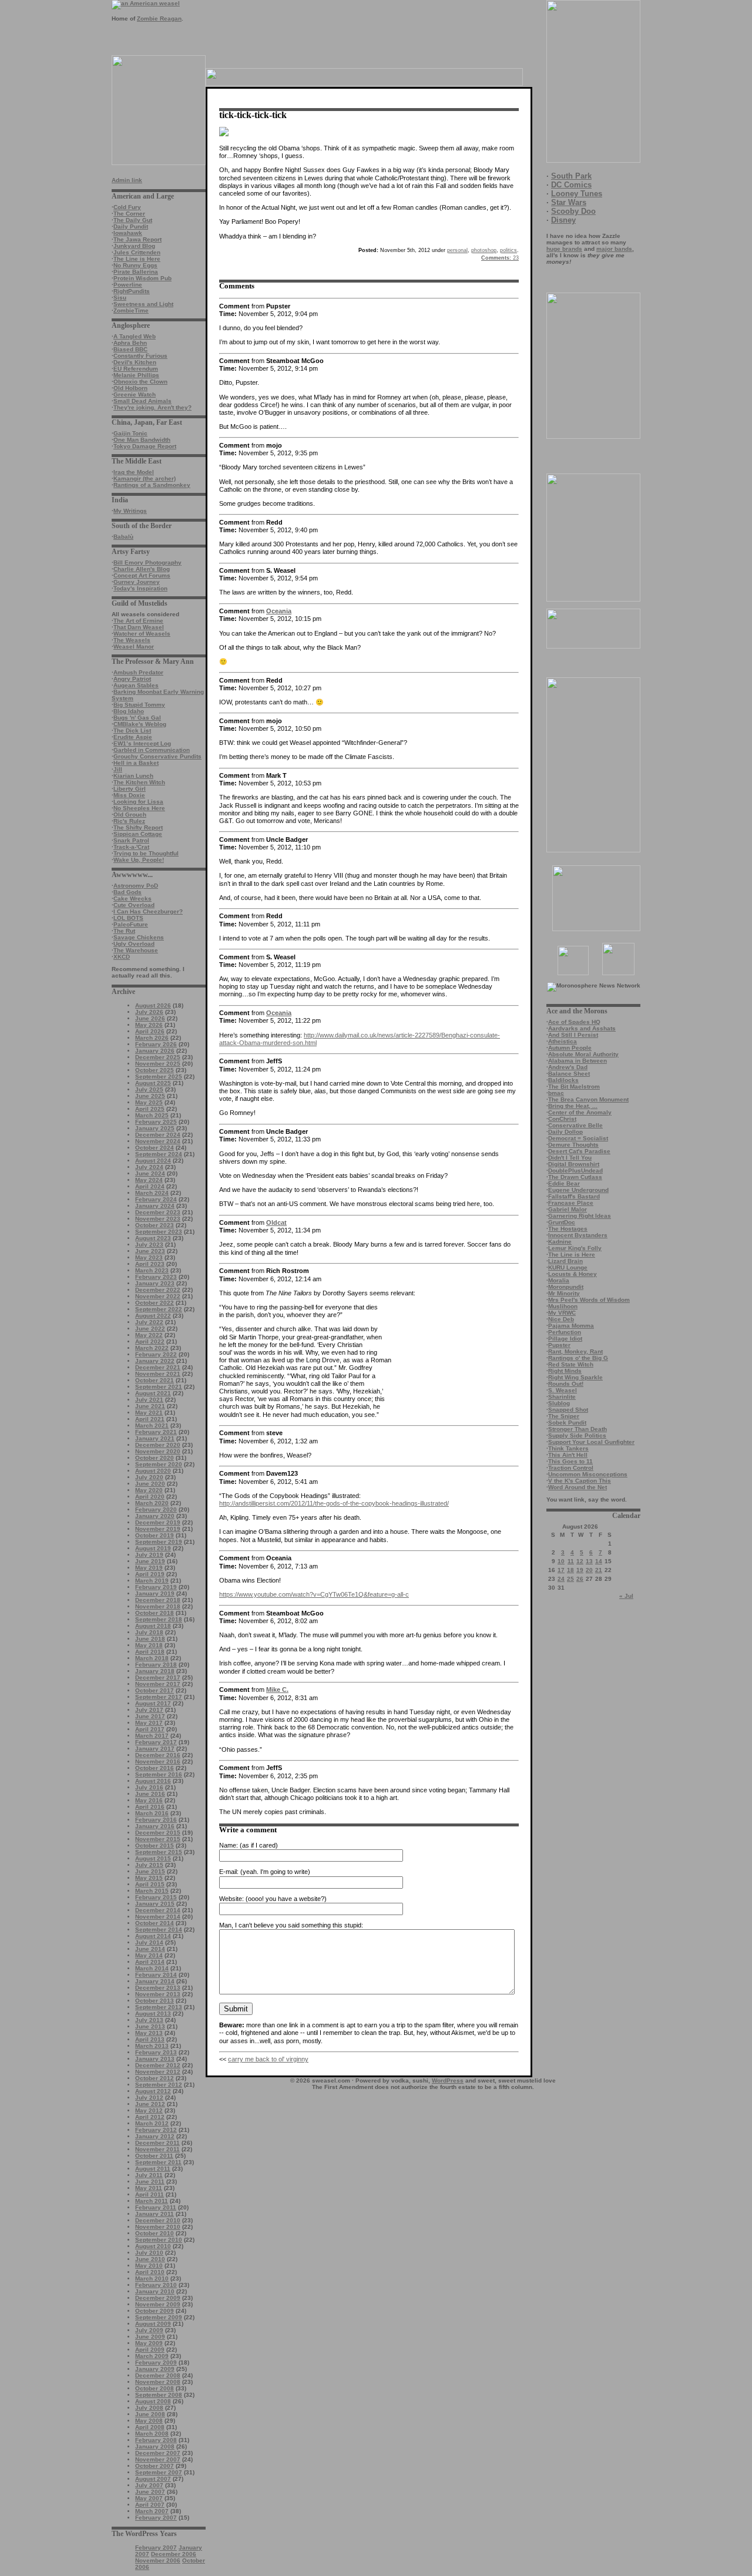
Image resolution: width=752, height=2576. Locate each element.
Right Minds (565, 1371)
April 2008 (150, 2427)
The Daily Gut (133, 220)
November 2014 (158, 1917)
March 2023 (152, 1270)
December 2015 (158, 1833)
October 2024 (155, 1148)
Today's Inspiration (140, 588)
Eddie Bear (564, 1183)
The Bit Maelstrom (574, 1087)
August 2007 (153, 2479)
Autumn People (570, 1048)
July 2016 (149, 1787)
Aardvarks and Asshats (582, 1028)
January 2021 (155, 1438)
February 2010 (156, 2285)
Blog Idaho (129, 711)
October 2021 (155, 1380)
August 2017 (153, 1703)
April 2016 (150, 1807)
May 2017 (149, 1723)
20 (589, 1570)
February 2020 (156, 1509)
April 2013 (150, 2039)
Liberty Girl (130, 789)
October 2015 (155, 1845)
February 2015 (156, 1897)
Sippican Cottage (138, 834)
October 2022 (155, 1303)
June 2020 (150, 1484)
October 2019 (155, 1535)
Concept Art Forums (142, 575)
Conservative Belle (575, 1125)
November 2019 (158, 1529)
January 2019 (155, 1593)
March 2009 (152, 2356)
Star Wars (569, 202)
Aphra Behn (130, 343)
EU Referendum (136, 369)
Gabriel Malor (568, 1209)
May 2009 (149, 2343)
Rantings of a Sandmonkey (152, 485)
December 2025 (158, 1057)
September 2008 (159, 2395)
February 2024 (156, 1199)
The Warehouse (136, 950)
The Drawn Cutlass (575, 1177)
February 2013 (156, 2052)
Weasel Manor (134, 646)
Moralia (559, 1280)
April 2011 (150, 2194)
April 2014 (150, 1962)
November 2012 (158, 2072)
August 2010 (153, 2246)
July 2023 (149, 1245)
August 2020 (153, 1471)
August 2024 (153, 1161)
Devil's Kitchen (135, 362)
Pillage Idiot (565, 1339)
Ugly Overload (134, 944)
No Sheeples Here (139, 808)
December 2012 (158, 2065)
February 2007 (156, 2518)
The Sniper (564, 1416)
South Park (571, 176)
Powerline (128, 285)
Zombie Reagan (159, 19)
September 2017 (159, 1697)
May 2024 (149, 1180)
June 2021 (150, 1406)
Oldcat (276, 1222)
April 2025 (150, 1109)
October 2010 (155, 2233)
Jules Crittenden (137, 252)
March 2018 (152, 1658)
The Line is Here (137, 259)
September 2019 (159, 1542)
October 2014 (155, 1923)
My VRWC (562, 1313)
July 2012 (149, 2098)
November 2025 (158, 1064)
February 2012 (156, 2130)
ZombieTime (131, 310)
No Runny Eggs (135, 265)
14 (599, 1561)
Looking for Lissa (138, 802)
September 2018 (159, 1619)
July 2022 (149, 1322)
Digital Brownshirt (574, 1164)
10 (561, 1561)
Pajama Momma (571, 1326)
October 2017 (155, 1690)
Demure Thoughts (573, 1145)
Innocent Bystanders (578, 1235)
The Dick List (132, 731)
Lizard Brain (565, 1261)
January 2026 (155, 1051)
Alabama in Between (578, 1061)
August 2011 (153, 2169)
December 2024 (158, 1135)
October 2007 (155, 2466)
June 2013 (150, 2026)
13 (589, 1561)
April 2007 (150, 2505)
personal (457, 250)
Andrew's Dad (568, 1067)
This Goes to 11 (570, 1461)
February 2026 (156, 1044)
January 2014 (155, 1981)
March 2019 (152, 1581)
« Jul (626, 1596)
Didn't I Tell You (570, 1158)
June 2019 (150, 1561)
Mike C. (277, 1690)
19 (580, 1570)
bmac (556, 1093)
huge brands (564, 249)
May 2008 (149, 2421)
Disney (563, 220)
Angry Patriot (132, 679)
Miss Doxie (129, 795)
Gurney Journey (137, 582)
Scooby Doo (573, 211)
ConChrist (562, 1119)
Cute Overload (134, 905)
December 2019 (158, 1522)
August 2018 (153, 1626)
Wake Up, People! (139, 860)
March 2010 (152, 2278)
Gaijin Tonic (130, 433)
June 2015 (150, 1871)
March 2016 (152, 1813)
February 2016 (156, 1820)
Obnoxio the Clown (140, 382)
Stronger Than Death (578, 1429)
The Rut (124, 931)
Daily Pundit (131, 226)
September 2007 (159, 2472)
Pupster (559, 1345)
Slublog (559, 1403)
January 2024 (155, 1206)
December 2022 (158, 1290)
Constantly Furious (140, 356)
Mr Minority (564, 1293)
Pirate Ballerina (136, 272)
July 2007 (149, 2485)
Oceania (279, 611)
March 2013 (152, 2046)
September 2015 (159, 1852)
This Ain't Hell (568, 1455)
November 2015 (158, 1839)
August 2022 (153, 1316)
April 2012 (150, 2117)
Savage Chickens (139, 937)
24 (561, 1579)
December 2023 (158, 1212)
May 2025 (149, 1102)
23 (500, 258)
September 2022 (159, 1309)
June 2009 (150, 2337)
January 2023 (155, 1283)
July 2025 (149, 1089)
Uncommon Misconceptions (588, 1474)
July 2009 (149, 2330)
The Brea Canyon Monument (588, 1099)
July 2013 (149, 2020)
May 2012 (149, 2110)
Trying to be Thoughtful (146, 853)
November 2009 (158, 2304)
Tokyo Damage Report (145, 446)
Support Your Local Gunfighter (591, 1442)
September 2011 (158, 2162)
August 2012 (153, 2091)
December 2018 (158, 1600)
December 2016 (158, 1755)
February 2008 (156, 2440)
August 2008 (153, 2401)
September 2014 (159, 1930)
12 (580, 1561)
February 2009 (156, 2362)
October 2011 (154, 2156)
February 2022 (156, 1354)
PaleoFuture (131, 924)
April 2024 (150, 1186)
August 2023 (153, 1238)
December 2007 (158, 2453)
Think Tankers (568, 1448)
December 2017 (158, 1677)
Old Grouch (130, 815)
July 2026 (149, 1012)
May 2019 (149, 1568)
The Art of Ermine (138, 621)
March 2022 (152, 1348)
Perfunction (565, 1332)
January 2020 (155, 1516)
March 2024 (152, 1193)
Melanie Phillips (136, 375)
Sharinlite (562, 1397)
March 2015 (152, 1891)
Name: (229, 1845)
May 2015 (149, 1878)
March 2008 (152, 2434)
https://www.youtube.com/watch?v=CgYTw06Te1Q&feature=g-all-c (314, 1594)
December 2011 (157, 2143)
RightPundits (132, 291)
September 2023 (159, 1232)
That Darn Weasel (139, 627)
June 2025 (150, 1096)
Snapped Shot (568, 1410)
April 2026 (150, 1031)
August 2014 (153, 1936)
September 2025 (159, 1077)
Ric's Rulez (129, 821)
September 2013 (159, 2007)
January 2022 (155, 1361)
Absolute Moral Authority (583, 1054)
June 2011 (150, 2182)
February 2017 (156, 1742)
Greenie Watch (135, 394)
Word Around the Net (578, 1487)
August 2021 (153, 1393)
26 (580, 1579)
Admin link (127, 180)
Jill (118, 769)
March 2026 (152, 1038)
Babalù (123, 537)
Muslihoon (563, 1306)
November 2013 (158, 1994)
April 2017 (150, 1729)
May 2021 (149, 1413)
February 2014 (156, 1975)
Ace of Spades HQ (574, 1022)
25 (570, 1579)
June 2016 (150, 1794)
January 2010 (155, 2291)
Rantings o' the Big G (578, 1358)
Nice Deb (561, 1319)
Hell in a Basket (136, 763)
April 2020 (150, 1497)
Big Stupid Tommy (139, 705)
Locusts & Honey (573, 1274)
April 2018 (150, 1652)
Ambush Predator (138, 672)
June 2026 (150, 1018)
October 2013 (155, 2001)
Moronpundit (566, 1287)
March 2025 (152, 1115)
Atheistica (563, 1041)
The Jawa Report (137, 239)
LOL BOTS (128, 918)
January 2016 (155, 1826)
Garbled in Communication (152, 750)
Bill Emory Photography (147, 562)
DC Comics (571, 185)
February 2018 (156, 1665)
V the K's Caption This (580, 1481)
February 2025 (156, 1122)
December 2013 (158, 1988)
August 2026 (153, 1005)
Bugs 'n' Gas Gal (137, 718)
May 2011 (149, 2188)
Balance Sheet (569, 1074)
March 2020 (152, 1503)
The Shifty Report (138, 827)
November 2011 (157, 2149)
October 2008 (155, 2388)
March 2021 (152, 1425)
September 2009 (159, 2317)
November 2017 (158, 1684)
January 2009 (155, 2369)
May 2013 (149, 2033)
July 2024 (149, 1167)
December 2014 (158, 1910)
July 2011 (149, 2175)
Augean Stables (136, 685)
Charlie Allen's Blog (142, 569)
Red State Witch (571, 1364)
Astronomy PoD (136, 886)
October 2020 (155, 1458)
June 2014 (150, 1949)
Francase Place (571, 1203)
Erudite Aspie (133, 737)
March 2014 (152, 1968)
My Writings (130, 511)
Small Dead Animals (142, 401)
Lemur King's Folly (575, 1248)
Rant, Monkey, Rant (575, 1351)
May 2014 (149, 1955)
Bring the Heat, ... (573, 1106)
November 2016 (158, 1761)
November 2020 (158, 1451)
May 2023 (149, 1257)
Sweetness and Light (143, 304)
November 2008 (158, 2382)
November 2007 (158, 2459)
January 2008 (155, 2446)
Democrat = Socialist (578, 1138)
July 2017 (149, 1710)
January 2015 (155, 1904)
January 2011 (155, 2214)
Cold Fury (127, 207)
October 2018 (155, 1613)
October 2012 (155, 2078)
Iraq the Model (134, 472)
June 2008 (150, 2414)
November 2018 (158, 1606)
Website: (231, 1899)
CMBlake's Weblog (140, 724)
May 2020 (149, 1490)
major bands (614, 249)
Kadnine (560, 1242)
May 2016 (149, 1800)
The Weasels (132, 640)
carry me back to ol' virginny (268, 2059)
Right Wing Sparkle (575, 1377)
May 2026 (149, 1025)
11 (571, 1561)
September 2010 (159, 2240)
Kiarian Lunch (133, 776)
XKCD (122, 957)
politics (508, 250)
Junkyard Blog (134, 246)
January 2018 (155, 1671)
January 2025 (155, 1128)
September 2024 (159, 1154)
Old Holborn (130, 388)
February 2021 (156, 1432)
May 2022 (149, 1335)
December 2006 (174, 2554)
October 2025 (155, 1070)
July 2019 (149, 1555)
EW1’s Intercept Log (142, 743)
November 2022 (158, 1296)
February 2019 (156, 1587)
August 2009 (153, 2324)
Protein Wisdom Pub (142, 278)
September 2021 (159, 1387)
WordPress (448, 2080)
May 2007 (149, 2498)
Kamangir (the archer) (145, 478)
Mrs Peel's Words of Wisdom (589, 1300)
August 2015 (153, 1858)
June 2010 (150, 2259)
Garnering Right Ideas (580, 1216)
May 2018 (149, 1645)
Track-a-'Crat (131, 847)
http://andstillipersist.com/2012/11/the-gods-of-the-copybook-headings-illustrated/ (334, 1503)
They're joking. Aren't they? (152, 407)
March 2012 (152, 2123)
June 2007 (150, 2492)
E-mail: (229, 1872)
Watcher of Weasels (142, 634)
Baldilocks (563, 1080)
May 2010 (149, 2266)
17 (561, 1570)
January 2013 (155, 2059)
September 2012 (159, 2085)
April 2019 (150, 1574)
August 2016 (153, 1781)
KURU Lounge (568, 1267)
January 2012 (155, 2136)
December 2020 (158, 1445)
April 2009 (150, 2350)
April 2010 (150, 2272)
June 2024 (150, 1173)
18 (570, 1570)
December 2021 (158, 1367)
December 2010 (158, 2220)
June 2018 (150, 1639)
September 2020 (159, 1464)
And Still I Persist (573, 1035)
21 (599, 1570)
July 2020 (149, 1477)
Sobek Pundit (567, 1423)
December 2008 (158, 2375)
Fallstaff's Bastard (574, 1196)
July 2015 (149, 1865)
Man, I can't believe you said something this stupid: (291, 1925)
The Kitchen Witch (139, 782)
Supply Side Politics (577, 1435)
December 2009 (158, 2298)
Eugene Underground (578, 1190)
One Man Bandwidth (142, 440)
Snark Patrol (131, 840)
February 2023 (156, 1277)
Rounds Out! (566, 1384)
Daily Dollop (565, 1132)
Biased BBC (130, 349)
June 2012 (150, 2104)
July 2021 (149, 1400)
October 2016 (155, 1768)
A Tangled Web (135, 336)
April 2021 (150, 1419)
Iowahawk (128, 233)
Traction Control (571, 1468)
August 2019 (153, 1548)
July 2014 (149, 1942)
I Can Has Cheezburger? (148, 911)
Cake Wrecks (132, 899)
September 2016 (159, 1774)
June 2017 (150, 1716)
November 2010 (158, 2227)
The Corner (129, 214)
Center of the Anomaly (580, 1112)
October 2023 (155, 1225)
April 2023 (150, 1264)
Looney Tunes (577, 194)
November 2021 (158, 1374)
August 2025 (153, 1083)
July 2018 (149, 1632)
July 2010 (149, 2253)
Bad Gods (127, 892)
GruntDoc (562, 1222)
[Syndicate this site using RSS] (618, 973)
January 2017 (155, 1749)
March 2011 (152, 2201)
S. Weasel (563, 1390)
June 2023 (150, 1251)
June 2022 (150, 1329)
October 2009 (155, 2311)
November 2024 (158, 1141)
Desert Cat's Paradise (579, 1151)
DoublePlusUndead (575, 1171)
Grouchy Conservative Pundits (157, 756)
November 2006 (158, 2560)
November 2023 (158, 1219)
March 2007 (152, 2511)
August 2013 (153, 2014)
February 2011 (156, 2207)
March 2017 (152, 1736)
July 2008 (149, 2408)
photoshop (484, 250)
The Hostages (568, 1229)
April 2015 (150, 1884)
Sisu (120, 298)
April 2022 (150, 1341)
